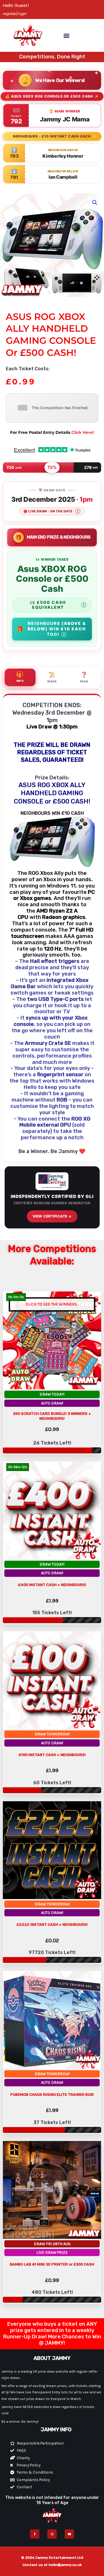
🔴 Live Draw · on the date (52, 511)
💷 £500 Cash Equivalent (58, 605)
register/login (15, 14)
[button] (66, 36)
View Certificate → (52, 1216)
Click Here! (83, 432)
